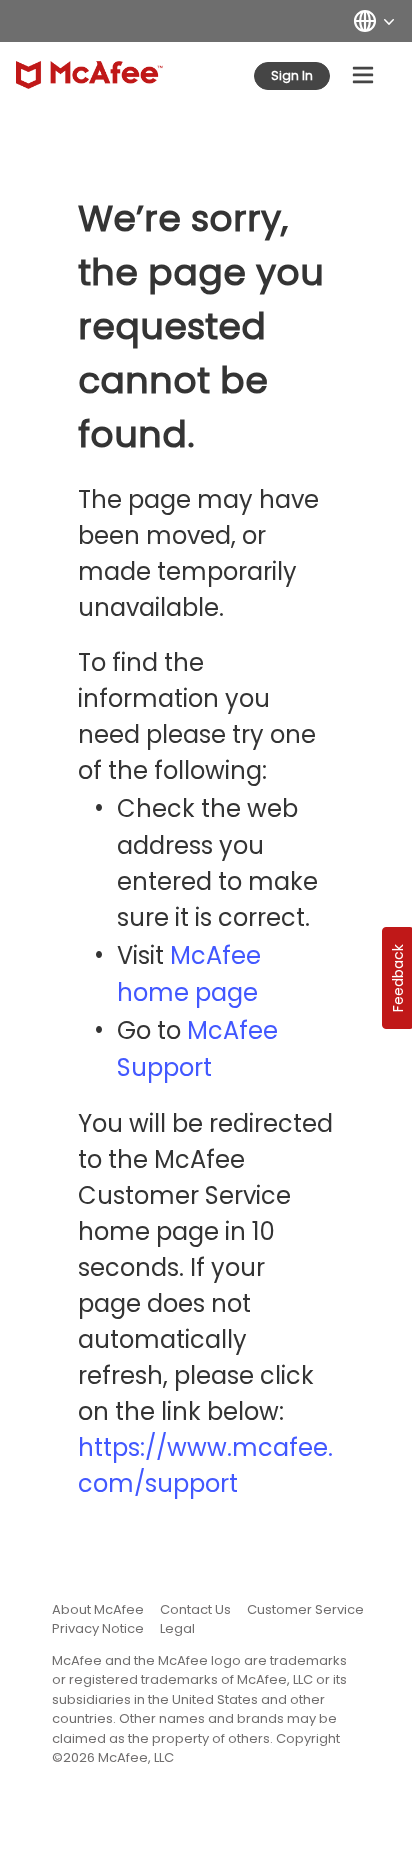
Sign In (292, 75)
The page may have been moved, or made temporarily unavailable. (198, 553)
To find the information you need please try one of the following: (197, 716)
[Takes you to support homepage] (89, 75)
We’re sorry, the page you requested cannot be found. (201, 326)
